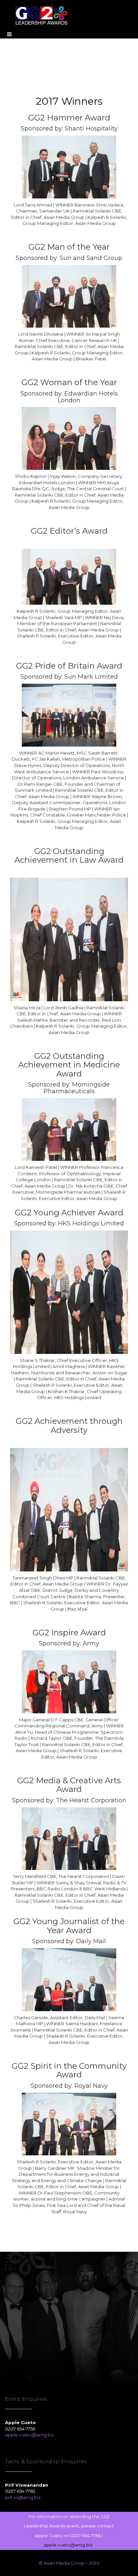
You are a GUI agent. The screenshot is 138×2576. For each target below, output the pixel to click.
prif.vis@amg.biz (23, 2497)
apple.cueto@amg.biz (30, 2435)
